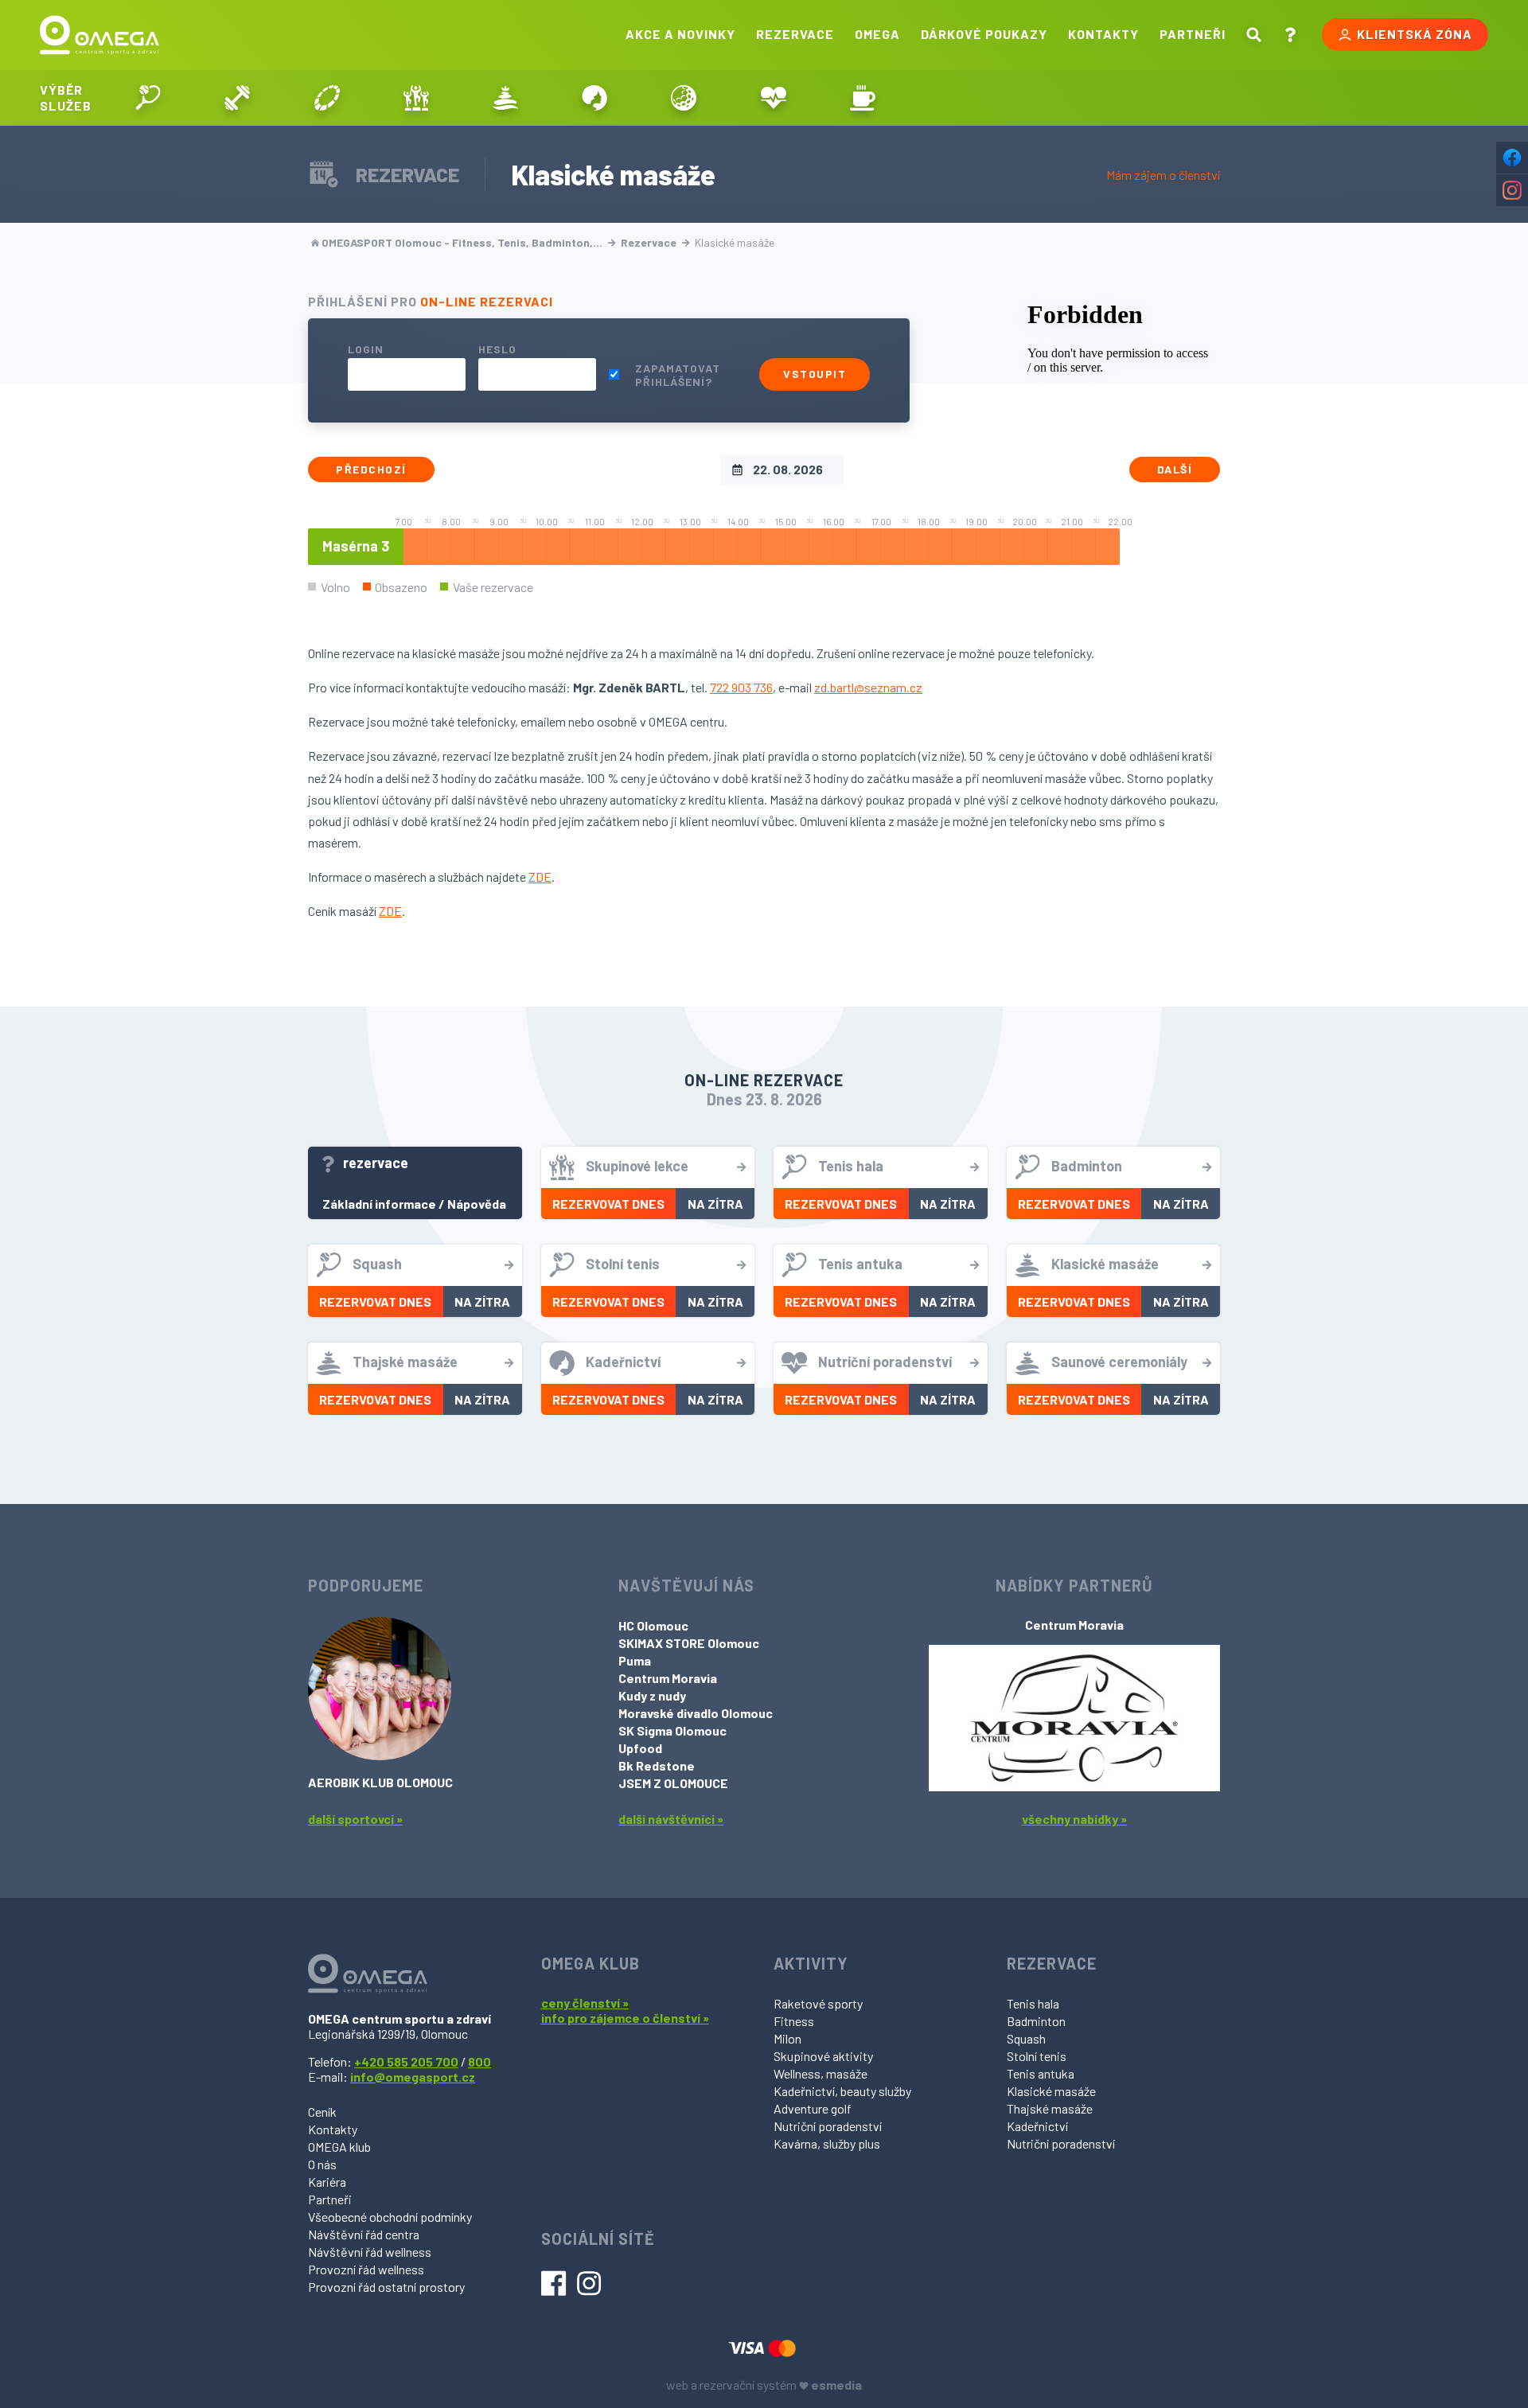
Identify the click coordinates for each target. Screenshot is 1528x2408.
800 (479, 2061)
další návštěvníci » (671, 1819)
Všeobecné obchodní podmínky (390, 2217)
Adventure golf (813, 2108)
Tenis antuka (1041, 2073)
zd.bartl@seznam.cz (868, 687)
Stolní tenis (1037, 2056)
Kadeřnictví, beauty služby (842, 2091)
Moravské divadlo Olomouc (696, 1713)
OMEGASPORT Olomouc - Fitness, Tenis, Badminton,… (462, 242)
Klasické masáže (1051, 2091)
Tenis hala (1033, 2003)
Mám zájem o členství (1163, 175)
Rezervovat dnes (608, 1204)
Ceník (322, 2112)
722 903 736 (741, 687)
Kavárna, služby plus (827, 2143)
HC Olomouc (653, 1625)
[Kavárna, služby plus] (863, 98)
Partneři (1193, 34)
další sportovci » (355, 1819)
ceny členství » (585, 2003)
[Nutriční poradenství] (774, 98)
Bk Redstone (657, 1765)
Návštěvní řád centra (364, 2234)
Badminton (1036, 2021)
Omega (877, 34)
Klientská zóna (1415, 34)
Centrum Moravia (668, 1678)
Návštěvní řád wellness (370, 2252)
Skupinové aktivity (823, 2056)
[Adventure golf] (684, 98)
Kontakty (1103, 34)
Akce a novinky (680, 34)
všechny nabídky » (1074, 1819)
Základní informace (379, 1204)
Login (366, 349)
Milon (787, 2038)
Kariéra (327, 2182)
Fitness (794, 2021)
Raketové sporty (818, 2003)
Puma (635, 1660)
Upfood (640, 1748)
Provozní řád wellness (366, 2269)
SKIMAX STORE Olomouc (689, 1643)
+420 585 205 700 (406, 2061)
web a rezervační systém (764, 2385)
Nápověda (477, 1204)
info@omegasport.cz (413, 2077)
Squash (1026, 2038)
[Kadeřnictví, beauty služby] (594, 98)
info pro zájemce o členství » (625, 2018)
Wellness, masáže (821, 2073)
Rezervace (795, 34)
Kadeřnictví (1037, 2126)
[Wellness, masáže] (505, 98)
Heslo (497, 349)
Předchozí (371, 469)
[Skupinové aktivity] (416, 98)
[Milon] (326, 98)
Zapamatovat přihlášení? (678, 375)
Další (1175, 469)
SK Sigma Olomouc (672, 1730)
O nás (322, 2164)
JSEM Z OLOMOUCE (673, 1783)
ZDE (540, 877)
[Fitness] (237, 98)
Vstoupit (815, 374)
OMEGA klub (339, 2147)
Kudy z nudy (652, 1695)
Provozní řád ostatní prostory (386, 2287)
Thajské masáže (1050, 2108)
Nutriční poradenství (828, 2126)
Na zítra (715, 1204)
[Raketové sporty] (148, 98)
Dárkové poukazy (984, 34)
